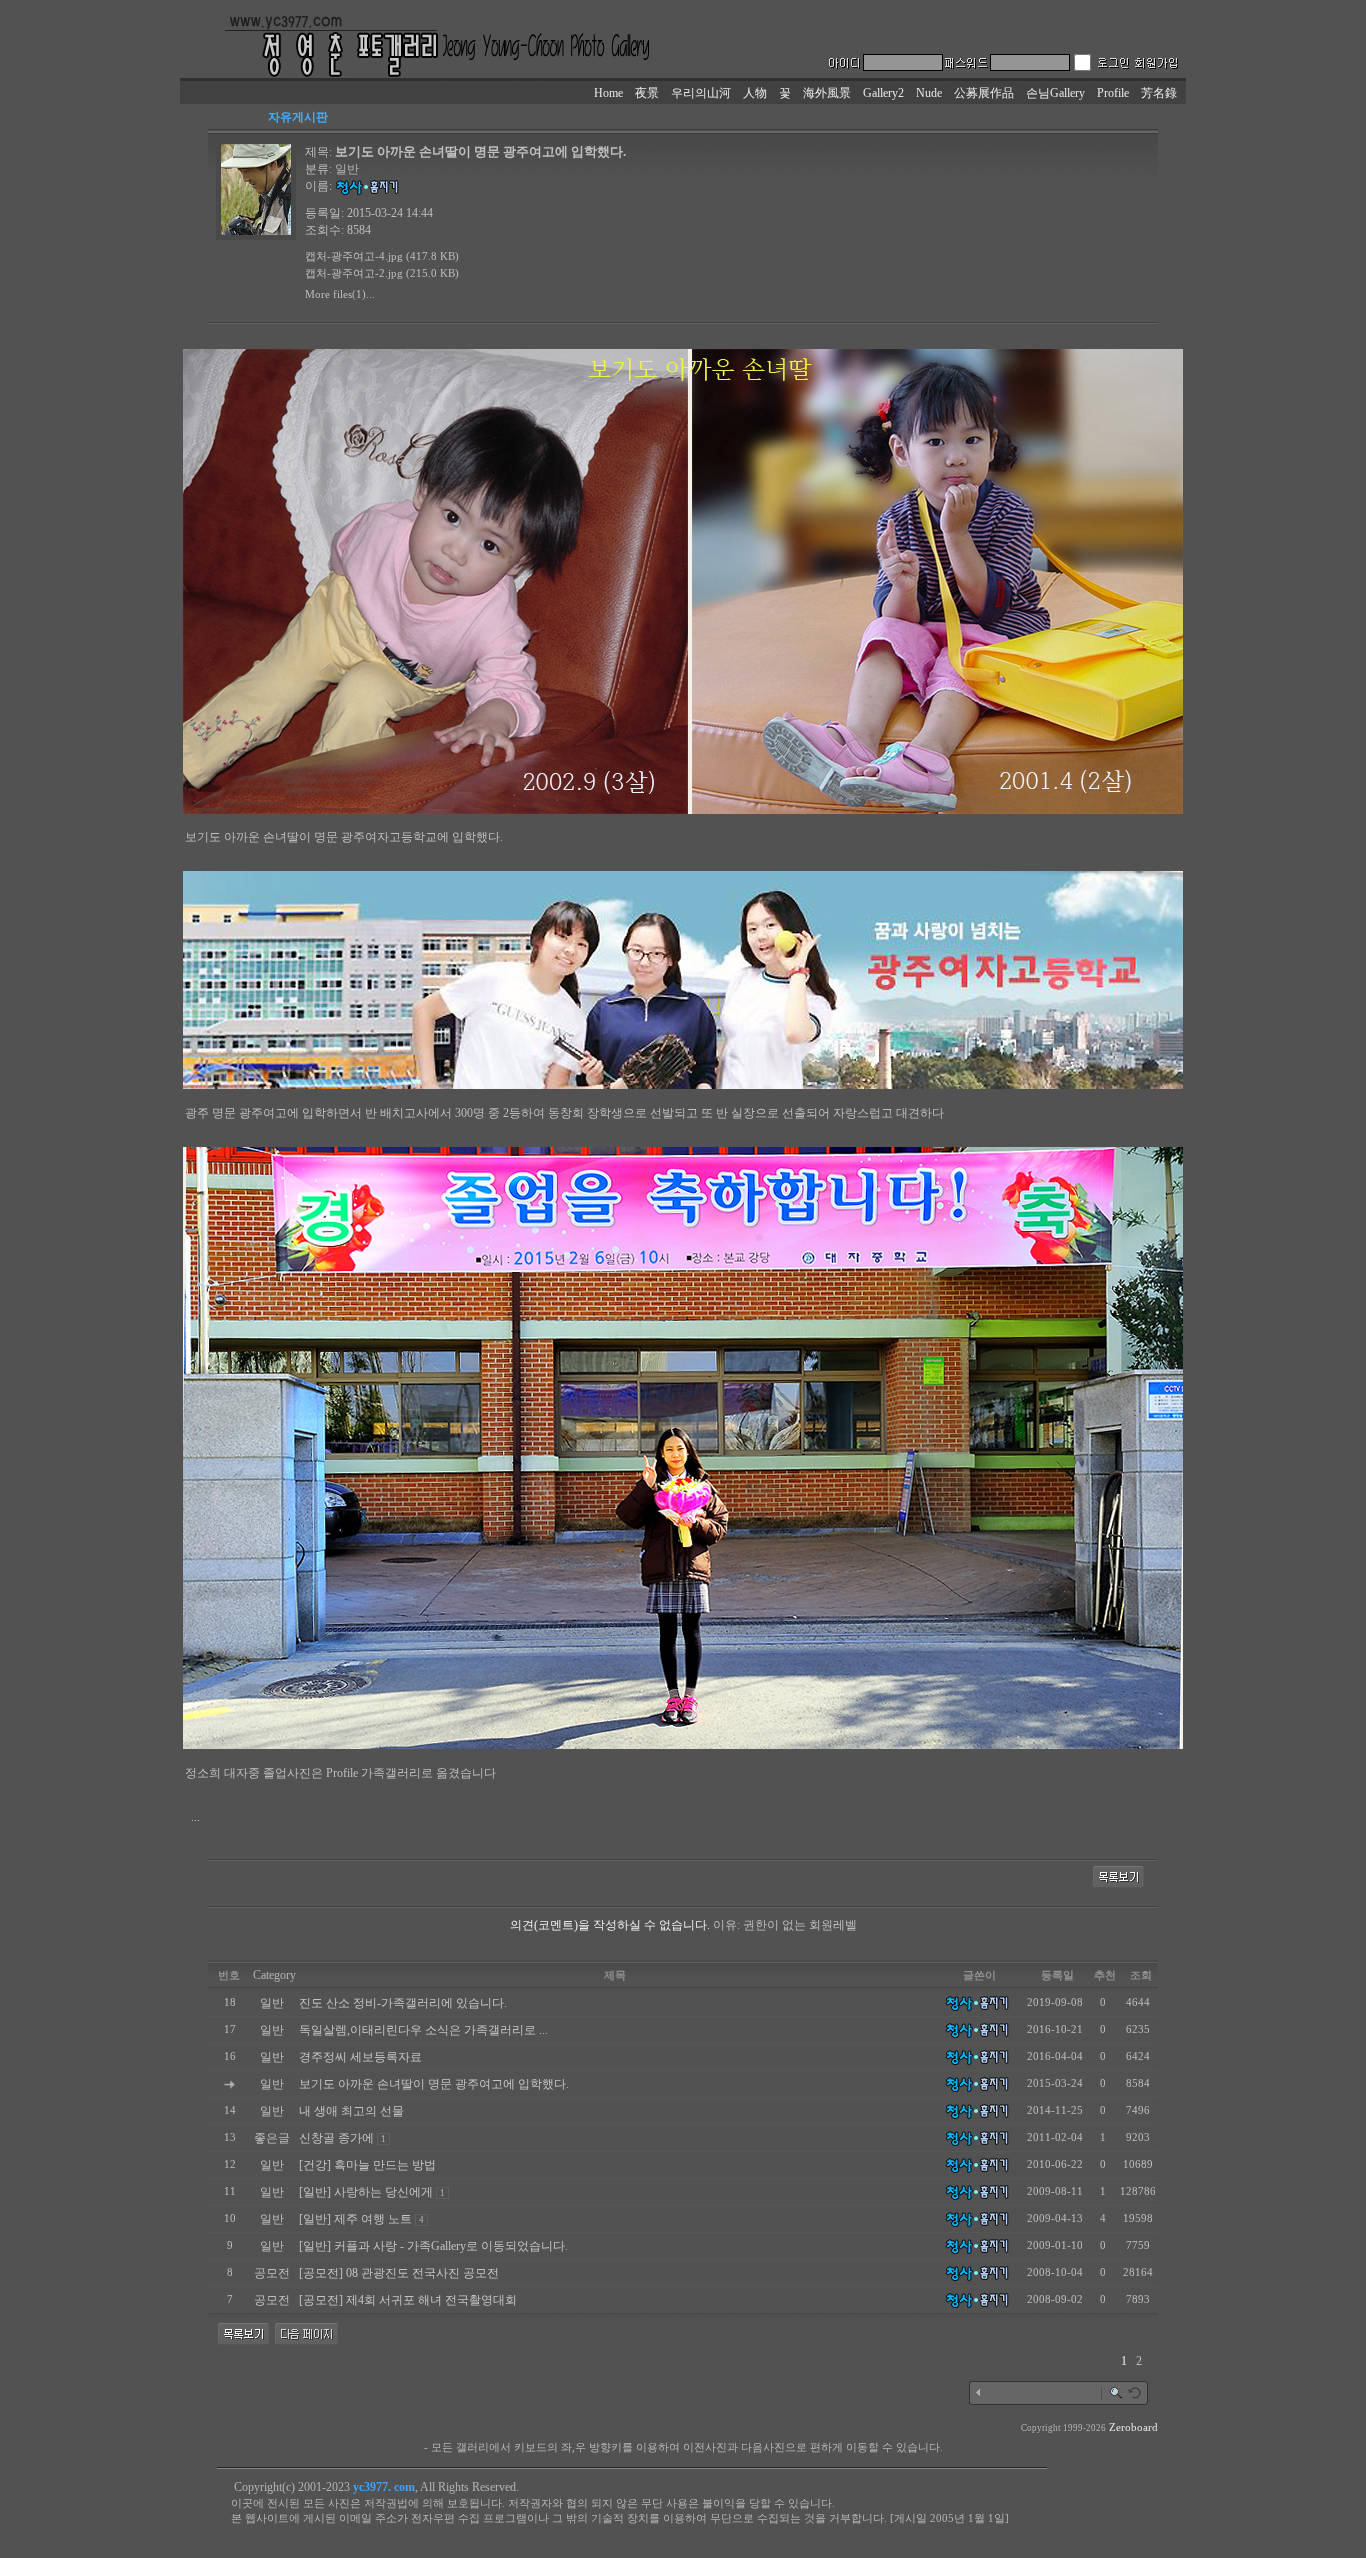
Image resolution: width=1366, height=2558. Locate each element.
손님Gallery (1055, 93)
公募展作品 (984, 93)
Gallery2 (883, 93)
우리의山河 (701, 93)
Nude (929, 93)
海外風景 (827, 93)
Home (608, 93)
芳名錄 (1159, 93)
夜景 (647, 93)
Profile (1113, 93)
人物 (755, 93)
